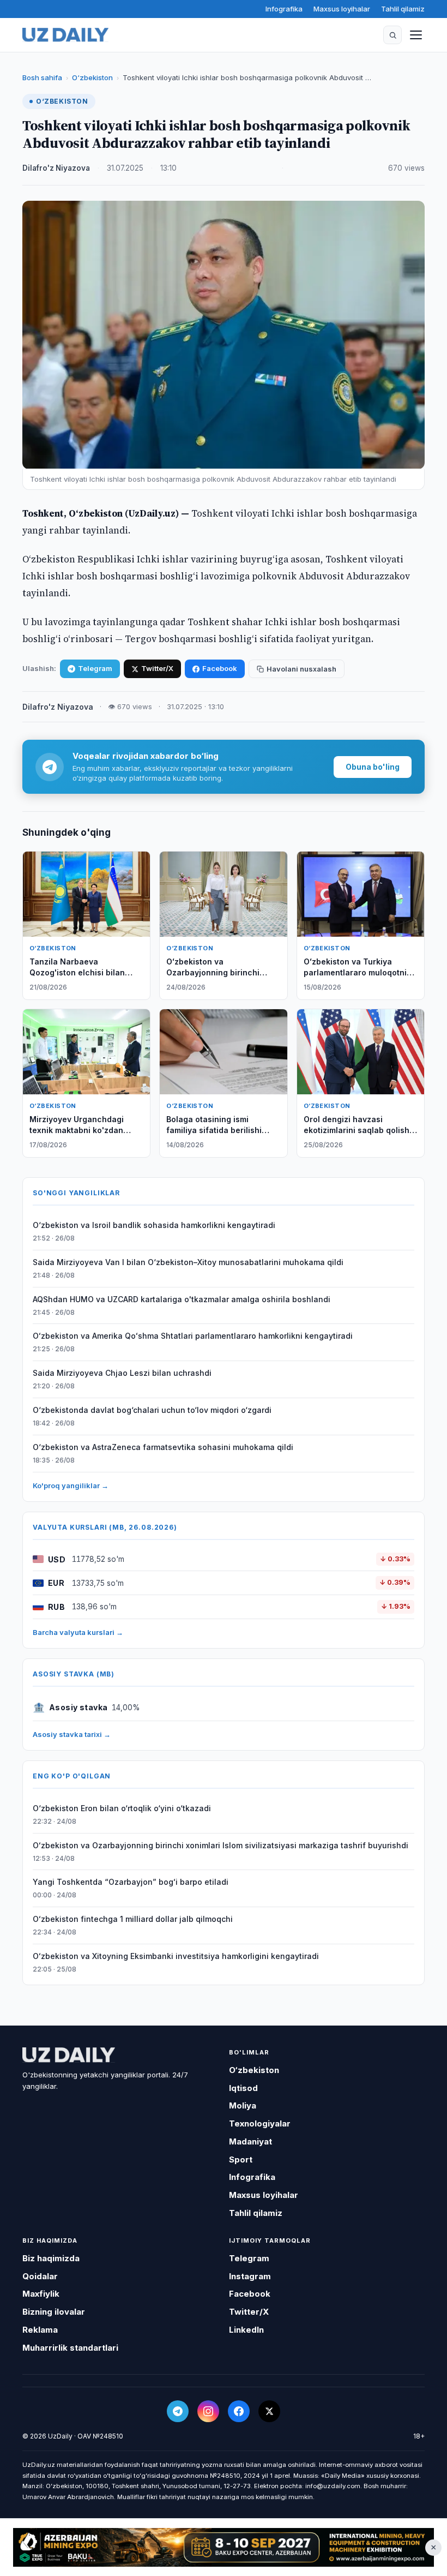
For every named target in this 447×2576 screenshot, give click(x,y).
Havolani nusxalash (301, 669)
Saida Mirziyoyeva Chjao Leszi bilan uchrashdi (122, 1373)
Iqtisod (243, 2088)
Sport (241, 2159)
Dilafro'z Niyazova (56, 168)
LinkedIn (246, 2330)
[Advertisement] (224, 2548)
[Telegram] (178, 2411)
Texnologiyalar (260, 2123)
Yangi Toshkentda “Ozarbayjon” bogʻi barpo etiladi (131, 1882)
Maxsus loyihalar (342, 9)
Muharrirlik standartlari (70, 2348)
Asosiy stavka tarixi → (72, 1734)
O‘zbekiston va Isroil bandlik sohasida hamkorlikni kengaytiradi (154, 1225)
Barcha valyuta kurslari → (78, 1632)
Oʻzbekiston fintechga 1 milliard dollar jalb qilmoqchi (133, 1919)
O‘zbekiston (92, 77)
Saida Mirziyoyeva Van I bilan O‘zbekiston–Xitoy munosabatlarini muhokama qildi (188, 1262)
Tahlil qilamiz (403, 9)
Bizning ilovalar (54, 2312)
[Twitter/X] (269, 2411)
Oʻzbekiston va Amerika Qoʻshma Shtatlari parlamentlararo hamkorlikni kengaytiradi (193, 1336)
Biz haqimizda (51, 2258)
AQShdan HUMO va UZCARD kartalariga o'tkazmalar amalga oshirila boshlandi (182, 1299)
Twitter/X (157, 668)
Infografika (284, 9)
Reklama (40, 2330)
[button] (392, 35)
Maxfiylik (41, 2294)
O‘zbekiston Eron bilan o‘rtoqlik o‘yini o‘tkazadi (122, 1808)
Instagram (250, 2276)
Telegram (95, 668)
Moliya (243, 2105)
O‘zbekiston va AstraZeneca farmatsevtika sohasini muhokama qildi (163, 1447)
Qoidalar (40, 2276)
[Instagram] (208, 2411)
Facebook (220, 668)
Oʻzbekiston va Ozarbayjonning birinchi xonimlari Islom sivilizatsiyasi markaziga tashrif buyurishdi (221, 1845)
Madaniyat (250, 2141)
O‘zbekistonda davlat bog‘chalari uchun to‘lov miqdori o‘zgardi (152, 1410)
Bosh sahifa (42, 77)
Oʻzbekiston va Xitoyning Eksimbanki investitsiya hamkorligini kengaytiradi (176, 1956)
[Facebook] (239, 2411)
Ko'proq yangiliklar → (71, 1485)
